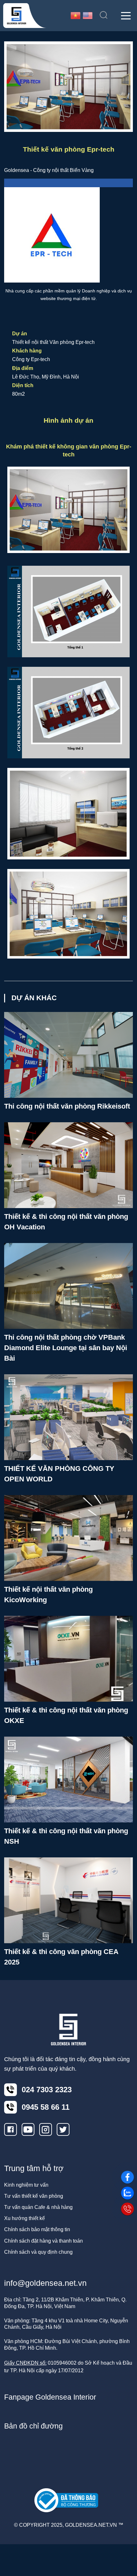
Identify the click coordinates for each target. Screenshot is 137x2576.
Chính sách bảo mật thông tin (37, 2229)
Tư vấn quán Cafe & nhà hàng (38, 2207)
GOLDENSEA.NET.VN (91, 2525)
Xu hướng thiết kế (25, 2218)
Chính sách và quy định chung (38, 2252)
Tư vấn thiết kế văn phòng (34, 2196)
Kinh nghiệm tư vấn (26, 2185)
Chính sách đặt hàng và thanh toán (43, 2241)
